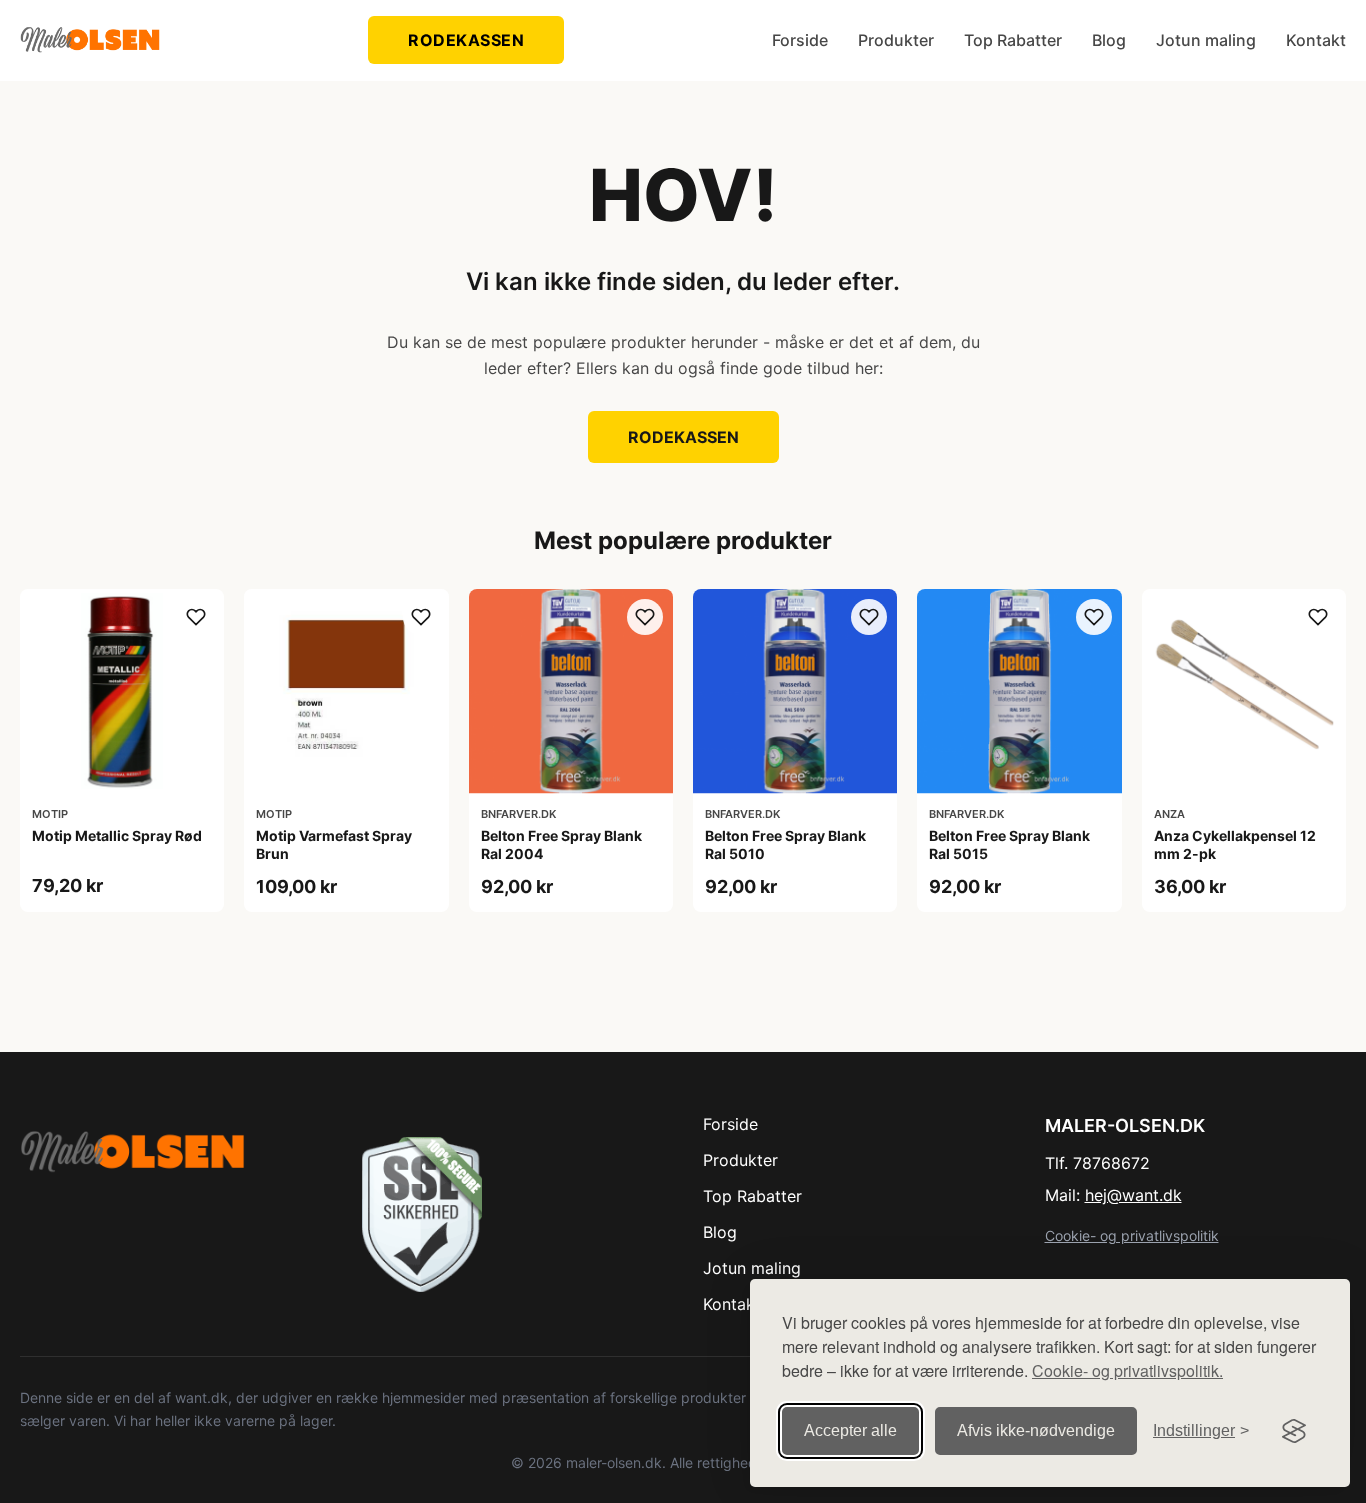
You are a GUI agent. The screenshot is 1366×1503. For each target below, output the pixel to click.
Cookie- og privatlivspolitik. (1127, 1370)
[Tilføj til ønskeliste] (196, 617)
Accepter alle (850, 1430)
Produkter (896, 40)
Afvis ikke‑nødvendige (1036, 1430)
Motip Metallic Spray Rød (117, 835)
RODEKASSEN (466, 40)
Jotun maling (1206, 40)
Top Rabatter (1013, 40)
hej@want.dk (1133, 1195)
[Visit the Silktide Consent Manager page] (1294, 1431)
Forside (800, 40)
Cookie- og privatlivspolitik (1132, 1235)
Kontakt (1316, 40)
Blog (1109, 40)
